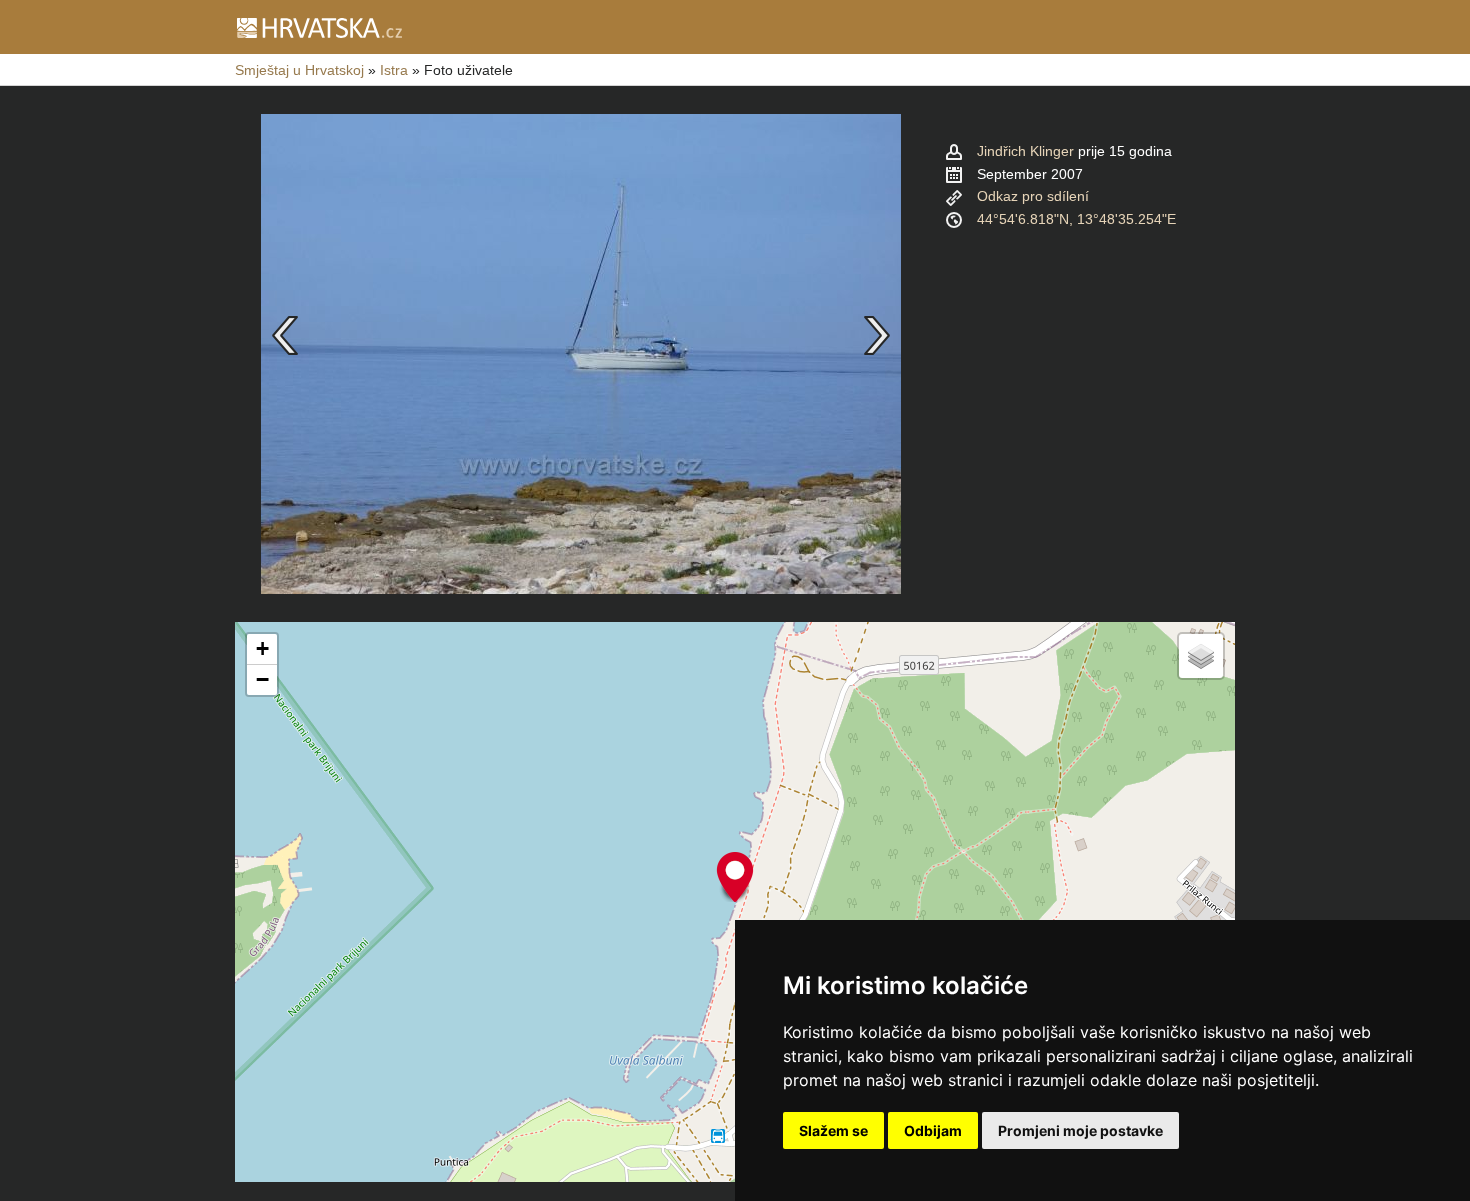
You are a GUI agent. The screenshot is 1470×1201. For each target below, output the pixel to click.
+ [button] (262, 648)
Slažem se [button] (833, 1130)
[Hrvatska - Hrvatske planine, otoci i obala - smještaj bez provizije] (318, 27)
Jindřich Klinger (1025, 151)
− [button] (262, 679)
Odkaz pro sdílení (1033, 196)
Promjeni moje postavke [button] (1080, 1130)
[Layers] (1201, 656)
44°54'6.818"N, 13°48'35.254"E (1076, 219)
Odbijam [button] (933, 1130)
